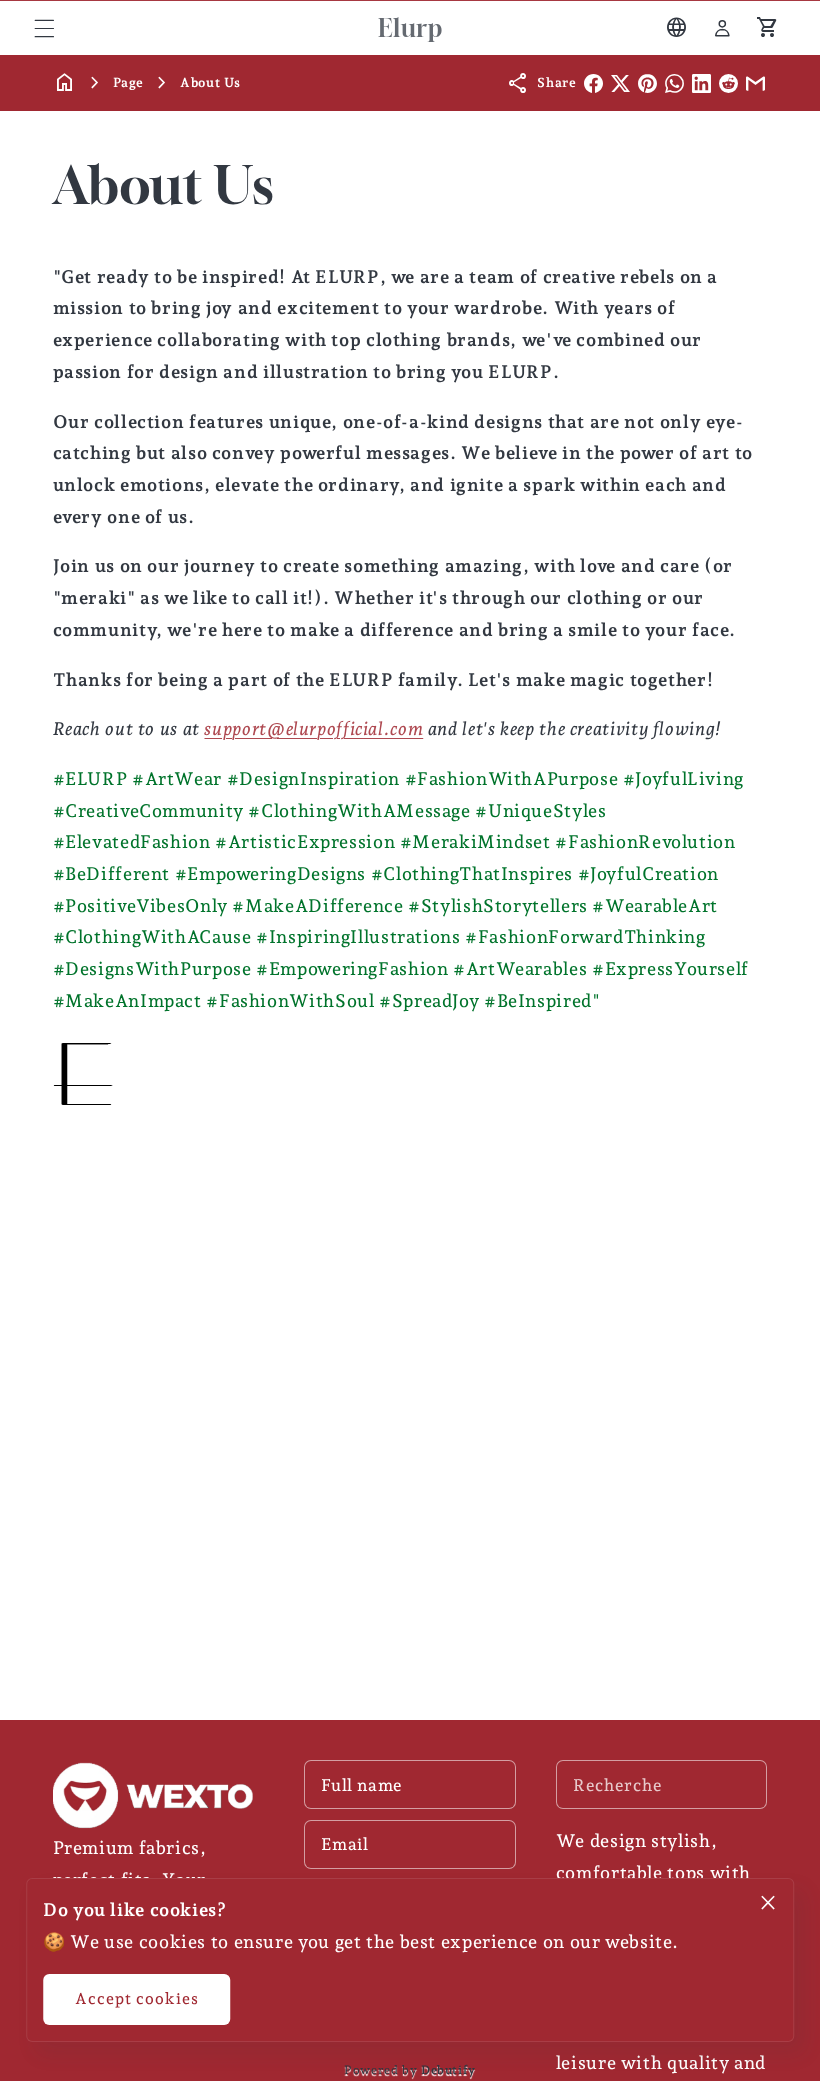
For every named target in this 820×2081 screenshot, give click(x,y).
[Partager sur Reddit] (728, 83)
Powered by (410, 2070)
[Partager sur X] (620, 83)
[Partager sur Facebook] (593, 83)
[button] (44, 28)
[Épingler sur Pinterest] (647, 83)
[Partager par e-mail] (755, 83)
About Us (210, 82)
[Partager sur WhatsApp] (674, 83)
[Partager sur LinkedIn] (701, 83)
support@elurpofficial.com (313, 728)
